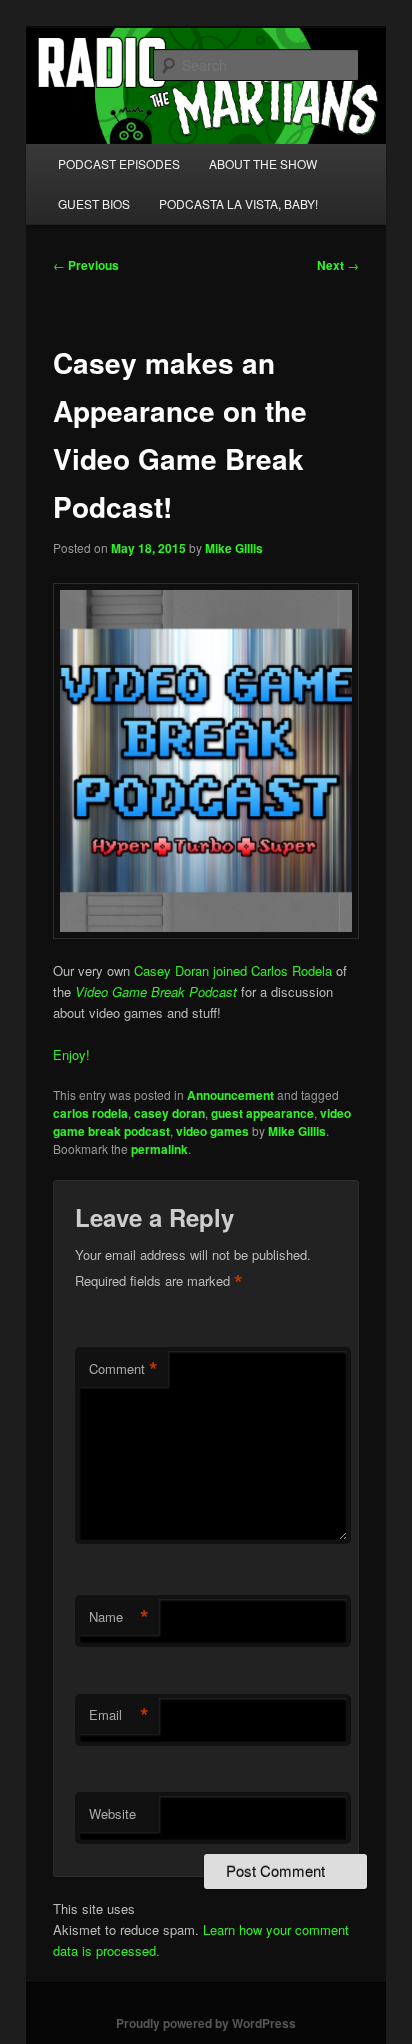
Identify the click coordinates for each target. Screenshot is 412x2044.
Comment (123, 1369)
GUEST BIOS (94, 203)
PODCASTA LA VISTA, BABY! (238, 203)
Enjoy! (71, 1054)
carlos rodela (90, 1113)
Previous (86, 265)
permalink (159, 1149)
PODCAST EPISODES (119, 163)
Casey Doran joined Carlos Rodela (233, 970)
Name (119, 1617)
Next (338, 265)
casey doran (169, 1113)
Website (112, 1813)
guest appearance (262, 1113)
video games (212, 1131)
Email (119, 1715)
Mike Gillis (234, 548)
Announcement (230, 1095)
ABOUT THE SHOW (263, 163)
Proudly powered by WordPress (206, 2023)
